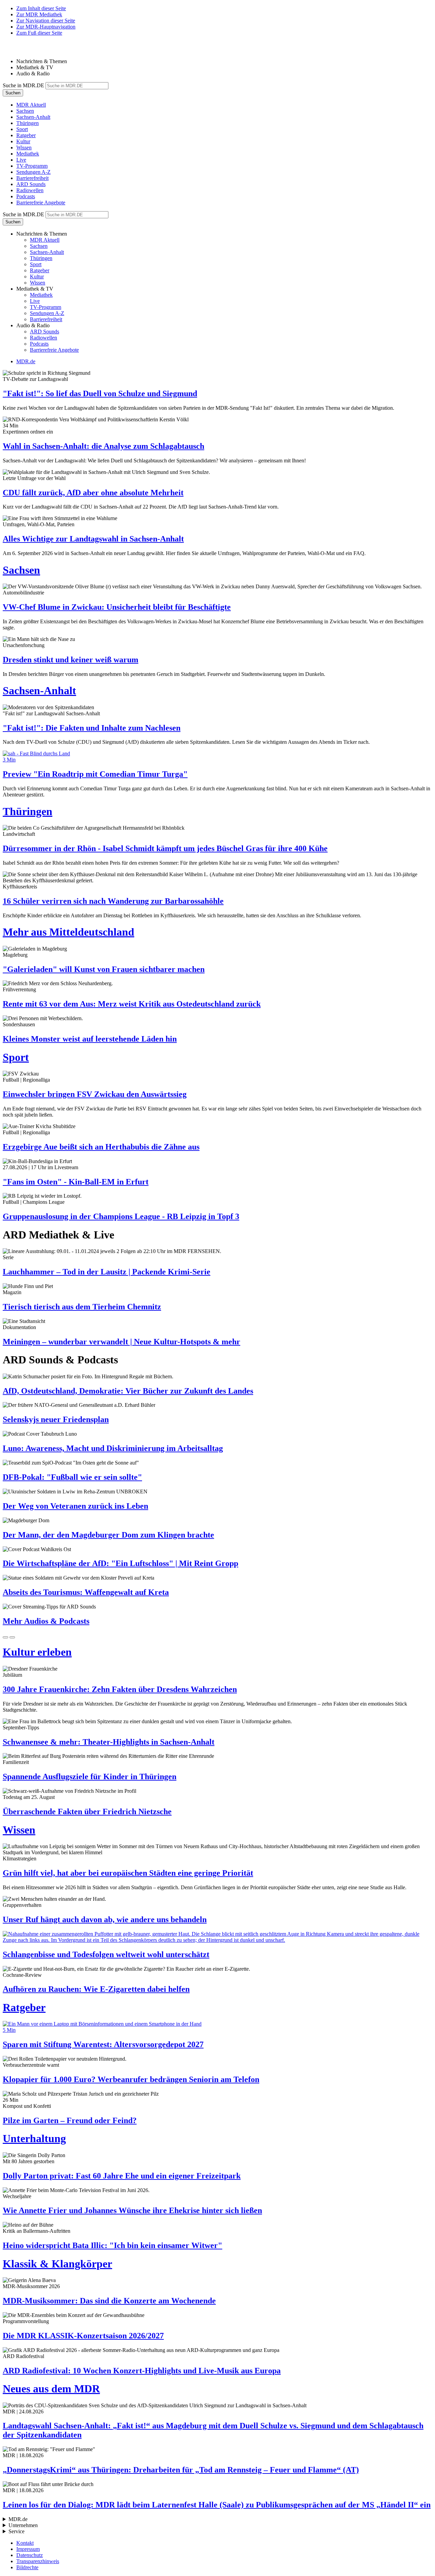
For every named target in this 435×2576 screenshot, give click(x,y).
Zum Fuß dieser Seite (39, 33)
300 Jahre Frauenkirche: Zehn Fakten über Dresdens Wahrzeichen (120, 1689)
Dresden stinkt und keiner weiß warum (71, 660)
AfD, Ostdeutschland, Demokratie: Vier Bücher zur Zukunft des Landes (128, 1391)
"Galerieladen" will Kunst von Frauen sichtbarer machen (104, 969)
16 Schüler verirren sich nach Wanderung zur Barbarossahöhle (113, 901)
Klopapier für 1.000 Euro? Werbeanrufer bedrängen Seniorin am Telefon (131, 2079)
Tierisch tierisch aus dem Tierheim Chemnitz (82, 1307)
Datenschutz (30, 2555)
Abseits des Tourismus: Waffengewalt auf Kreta (86, 1592)
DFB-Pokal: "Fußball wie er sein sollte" (72, 1477)
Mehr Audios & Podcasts (46, 1621)
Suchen (13, 93)
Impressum (28, 2549)
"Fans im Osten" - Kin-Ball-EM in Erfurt (76, 1182)
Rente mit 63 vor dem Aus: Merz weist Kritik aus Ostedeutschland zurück (132, 1004)
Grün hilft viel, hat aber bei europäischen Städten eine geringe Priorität (128, 1873)
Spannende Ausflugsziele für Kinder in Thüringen (90, 1777)
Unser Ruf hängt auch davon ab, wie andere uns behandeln (105, 1919)
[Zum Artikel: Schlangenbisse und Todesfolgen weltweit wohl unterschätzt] (217, 1937)
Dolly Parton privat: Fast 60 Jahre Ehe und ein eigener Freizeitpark (122, 2176)
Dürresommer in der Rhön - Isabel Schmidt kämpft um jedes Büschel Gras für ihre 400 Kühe (165, 848)
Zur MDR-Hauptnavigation (46, 27)
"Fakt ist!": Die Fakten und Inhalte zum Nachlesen (92, 728)
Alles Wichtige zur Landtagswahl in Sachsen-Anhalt (93, 539)
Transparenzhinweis (38, 2561)
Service (16, 2531)
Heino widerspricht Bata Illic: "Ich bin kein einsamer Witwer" (112, 2245)
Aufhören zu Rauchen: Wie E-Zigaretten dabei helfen (96, 1989)
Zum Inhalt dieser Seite (41, 8)
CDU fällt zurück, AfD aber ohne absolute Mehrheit (93, 493)
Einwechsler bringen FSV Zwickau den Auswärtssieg (95, 1094)
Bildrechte (27, 2567)
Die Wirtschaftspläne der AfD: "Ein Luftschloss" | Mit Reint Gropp (120, 1563)
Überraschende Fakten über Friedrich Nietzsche (87, 1811)
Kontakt (25, 2543)
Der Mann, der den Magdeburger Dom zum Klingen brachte (108, 1535)
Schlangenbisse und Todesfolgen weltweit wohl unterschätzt (106, 1954)
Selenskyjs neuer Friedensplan (56, 1419)
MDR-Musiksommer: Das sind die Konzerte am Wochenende (109, 2301)
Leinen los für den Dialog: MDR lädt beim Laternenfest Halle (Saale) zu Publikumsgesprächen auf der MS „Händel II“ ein (217, 2505)
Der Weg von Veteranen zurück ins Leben (75, 1506)
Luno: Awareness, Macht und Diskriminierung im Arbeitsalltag (113, 1448)
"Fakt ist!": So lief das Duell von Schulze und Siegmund (100, 393)
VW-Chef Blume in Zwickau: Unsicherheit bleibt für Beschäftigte (117, 607)
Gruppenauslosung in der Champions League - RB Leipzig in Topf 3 (121, 1216)
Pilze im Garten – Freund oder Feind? (70, 2120)
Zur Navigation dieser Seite (46, 21)
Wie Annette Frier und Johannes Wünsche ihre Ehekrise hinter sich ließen (132, 2210)
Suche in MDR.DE (23, 85)
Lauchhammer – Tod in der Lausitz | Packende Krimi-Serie (107, 1272)
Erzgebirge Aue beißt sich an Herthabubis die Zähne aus (101, 1147)
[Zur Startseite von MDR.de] (17, 50)
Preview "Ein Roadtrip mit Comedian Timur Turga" (95, 774)
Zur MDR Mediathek (39, 14)
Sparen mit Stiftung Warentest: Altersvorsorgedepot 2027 (103, 2044)
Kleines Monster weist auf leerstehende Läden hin (90, 1039)
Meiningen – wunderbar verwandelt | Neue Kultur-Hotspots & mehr (121, 1342)
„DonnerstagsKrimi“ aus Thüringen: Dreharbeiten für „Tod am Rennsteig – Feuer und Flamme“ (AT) (181, 2470)
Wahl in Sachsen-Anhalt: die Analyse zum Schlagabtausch (103, 446)
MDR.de (26, 361)
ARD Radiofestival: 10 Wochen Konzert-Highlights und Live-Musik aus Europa (142, 2371)
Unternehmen (23, 2525)
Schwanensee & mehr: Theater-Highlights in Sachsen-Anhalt (109, 1742)
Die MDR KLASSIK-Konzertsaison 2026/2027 (83, 2336)
